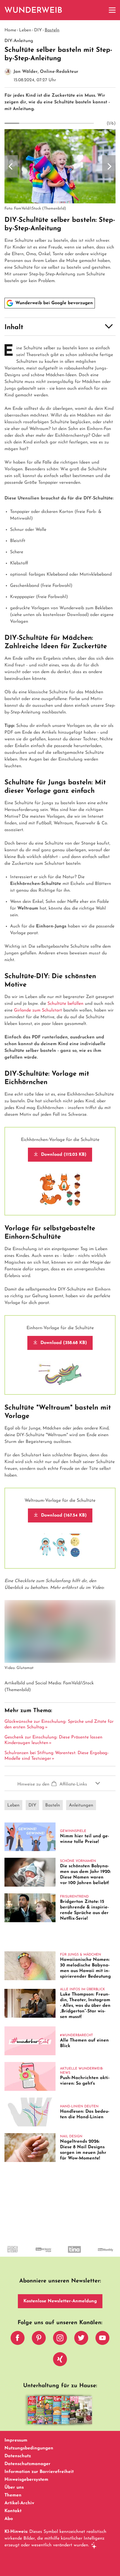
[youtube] (102, 2339)
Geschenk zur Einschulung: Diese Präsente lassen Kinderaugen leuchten (53, 1740)
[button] (60, 327)
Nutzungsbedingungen (29, 2448)
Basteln (52, 30)
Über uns (14, 2487)
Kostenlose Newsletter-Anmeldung (60, 2301)
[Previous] (11, 166)
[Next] (109, 166)
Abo (9, 2519)
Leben (25, 30)
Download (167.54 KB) (63, 1515)
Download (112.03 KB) (63, 1155)
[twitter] (81, 2339)
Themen (13, 2495)
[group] (60, 207)
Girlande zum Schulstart (38, 1010)
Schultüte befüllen (65, 1004)
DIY (38, 30)
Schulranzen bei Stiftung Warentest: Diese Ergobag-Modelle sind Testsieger (57, 1756)
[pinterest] (39, 2339)
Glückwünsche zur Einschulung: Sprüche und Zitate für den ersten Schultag (59, 1724)
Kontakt (13, 2511)
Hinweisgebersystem (26, 2480)
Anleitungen (81, 1805)
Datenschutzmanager (27, 2464)
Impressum (16, 2440)
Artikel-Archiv (19, 2503)
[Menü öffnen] (112, 10)
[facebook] (18, 2339)
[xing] (60, 2361)
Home (10, 30)
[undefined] (19, 2254)
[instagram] (60, 2339)
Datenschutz (18, 2456)
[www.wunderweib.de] (34, 10)
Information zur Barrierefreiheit (39, 2472)
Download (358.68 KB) (63, 1343)
